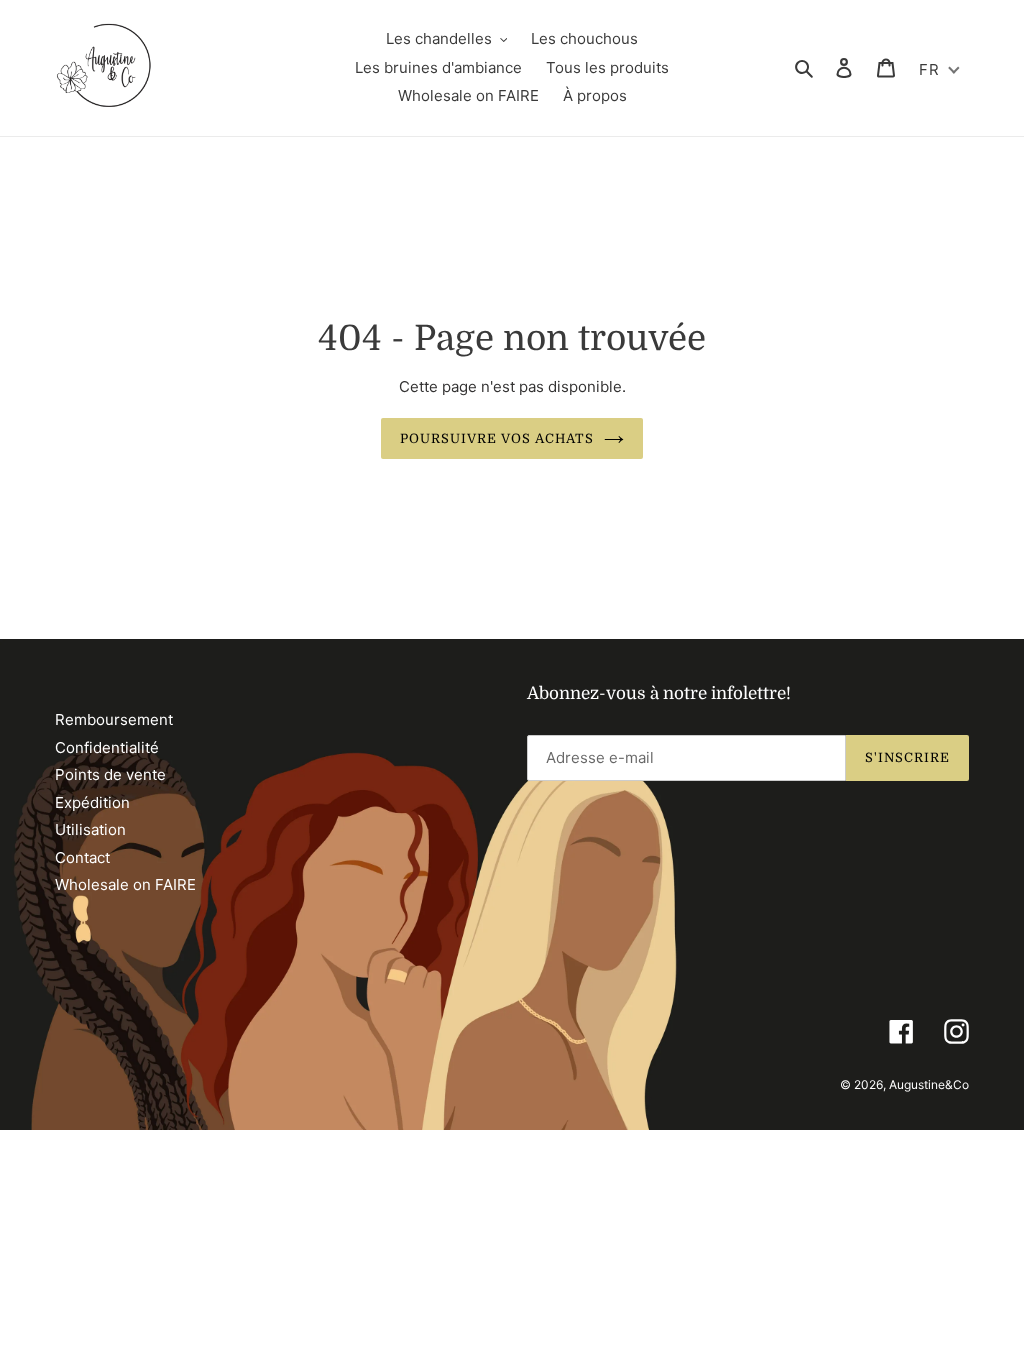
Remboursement (114, 719)
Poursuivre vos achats (497, 438)
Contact (82, 857)
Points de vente (110, 774)
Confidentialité (107, 747)
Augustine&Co (929, 1084)
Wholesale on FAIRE (125, 884)
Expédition (92, 802)
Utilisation (90, 829)
